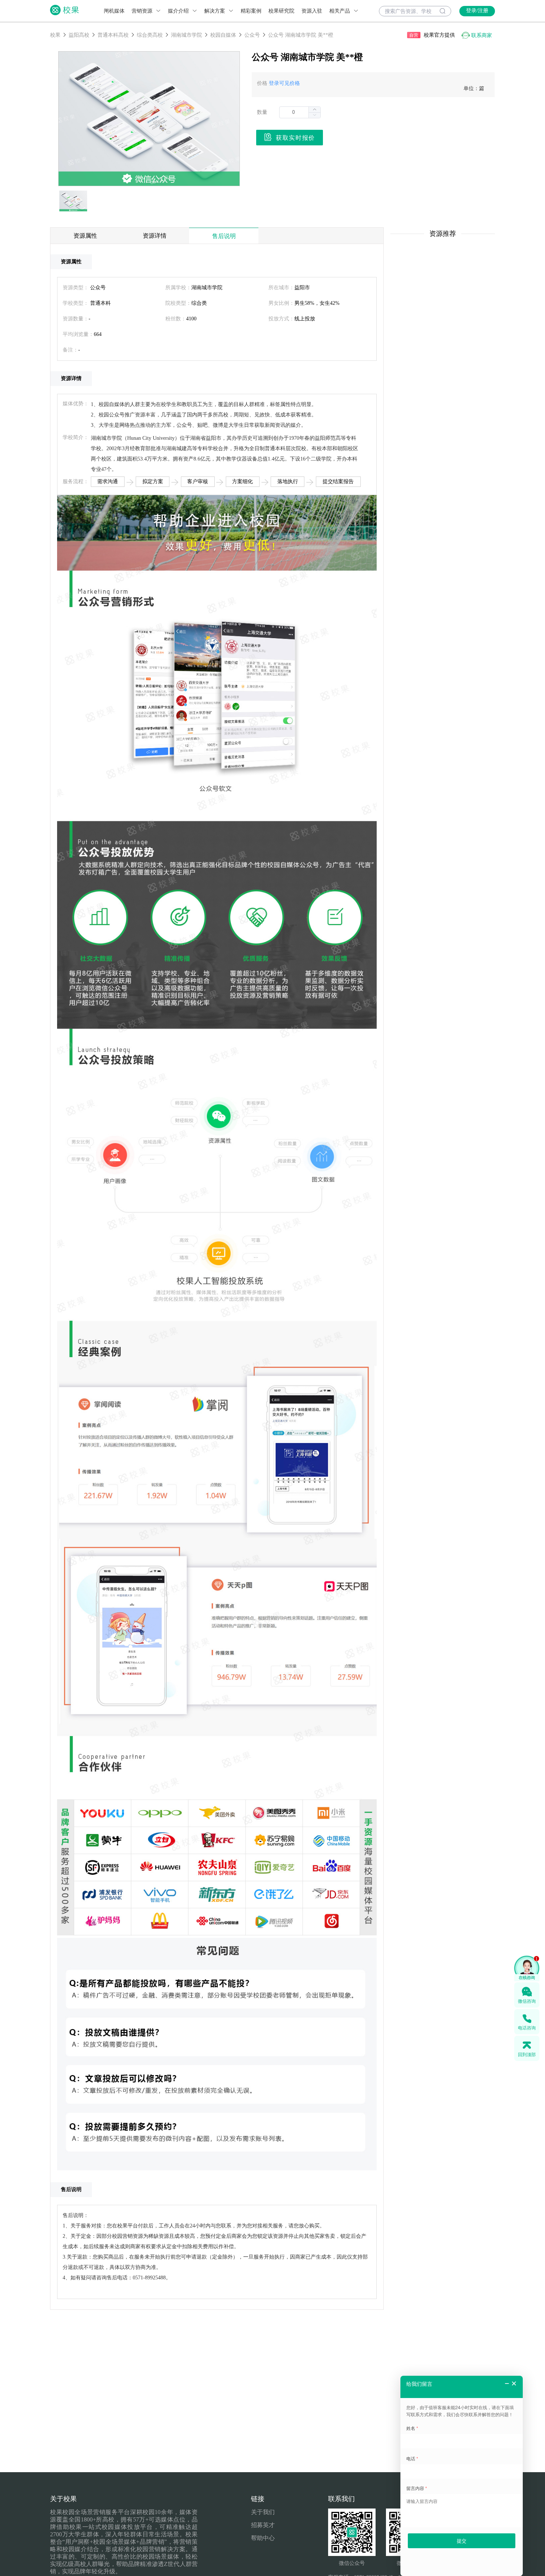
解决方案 (215, 11)
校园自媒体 (223, 35)
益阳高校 (79, 35)
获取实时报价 (295, 138)
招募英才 (263, 2525)
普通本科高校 (113, 35)
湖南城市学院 (186, 35)
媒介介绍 (179, 11)
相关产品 (340, 11)
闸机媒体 (114, 11)
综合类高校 (150, 35)
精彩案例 (251, 11)
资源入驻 (312, 11)
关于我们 (263, 2512)
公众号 (252, 35)
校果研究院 (281, 11)
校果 (55, 35)
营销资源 (143, 11)
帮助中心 (263, 2538)
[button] (314, 115)
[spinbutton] (300, 112)
